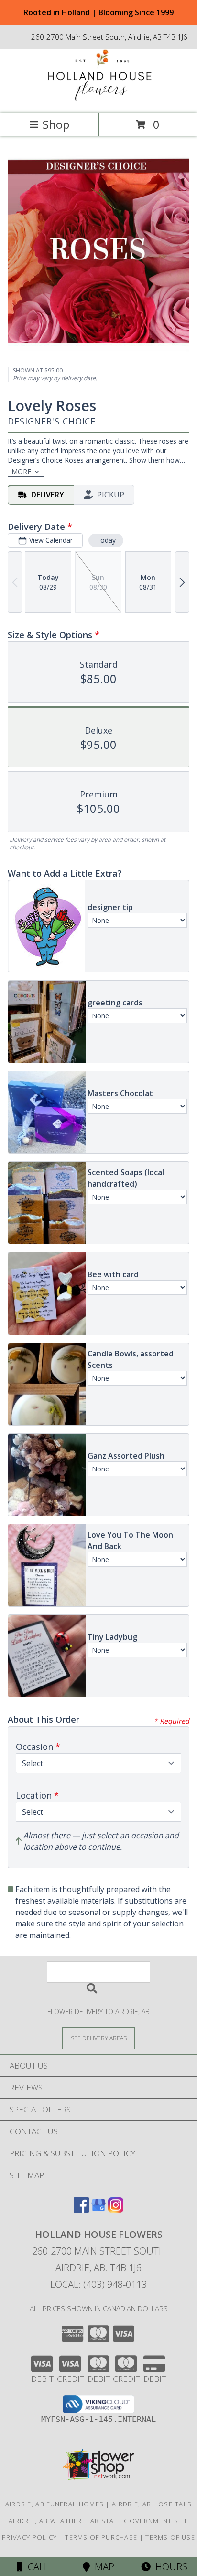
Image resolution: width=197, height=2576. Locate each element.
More (21, 471)
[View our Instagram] (116, 2209)
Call (36, 2567)
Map (102, 2567)
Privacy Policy (29, 2537)
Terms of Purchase (101, 2537)
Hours (169, 2567)
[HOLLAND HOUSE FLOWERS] (98, 99)
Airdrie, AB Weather (45, 2521)
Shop (56, 124)
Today (106, 540)
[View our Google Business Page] (98, 2209)
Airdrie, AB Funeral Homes (55, 2504)
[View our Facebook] (81, 2209)
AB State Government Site (139, 2521)
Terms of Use (170, 2537)
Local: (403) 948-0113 (98, 2284)
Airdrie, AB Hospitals (152, 2504)
